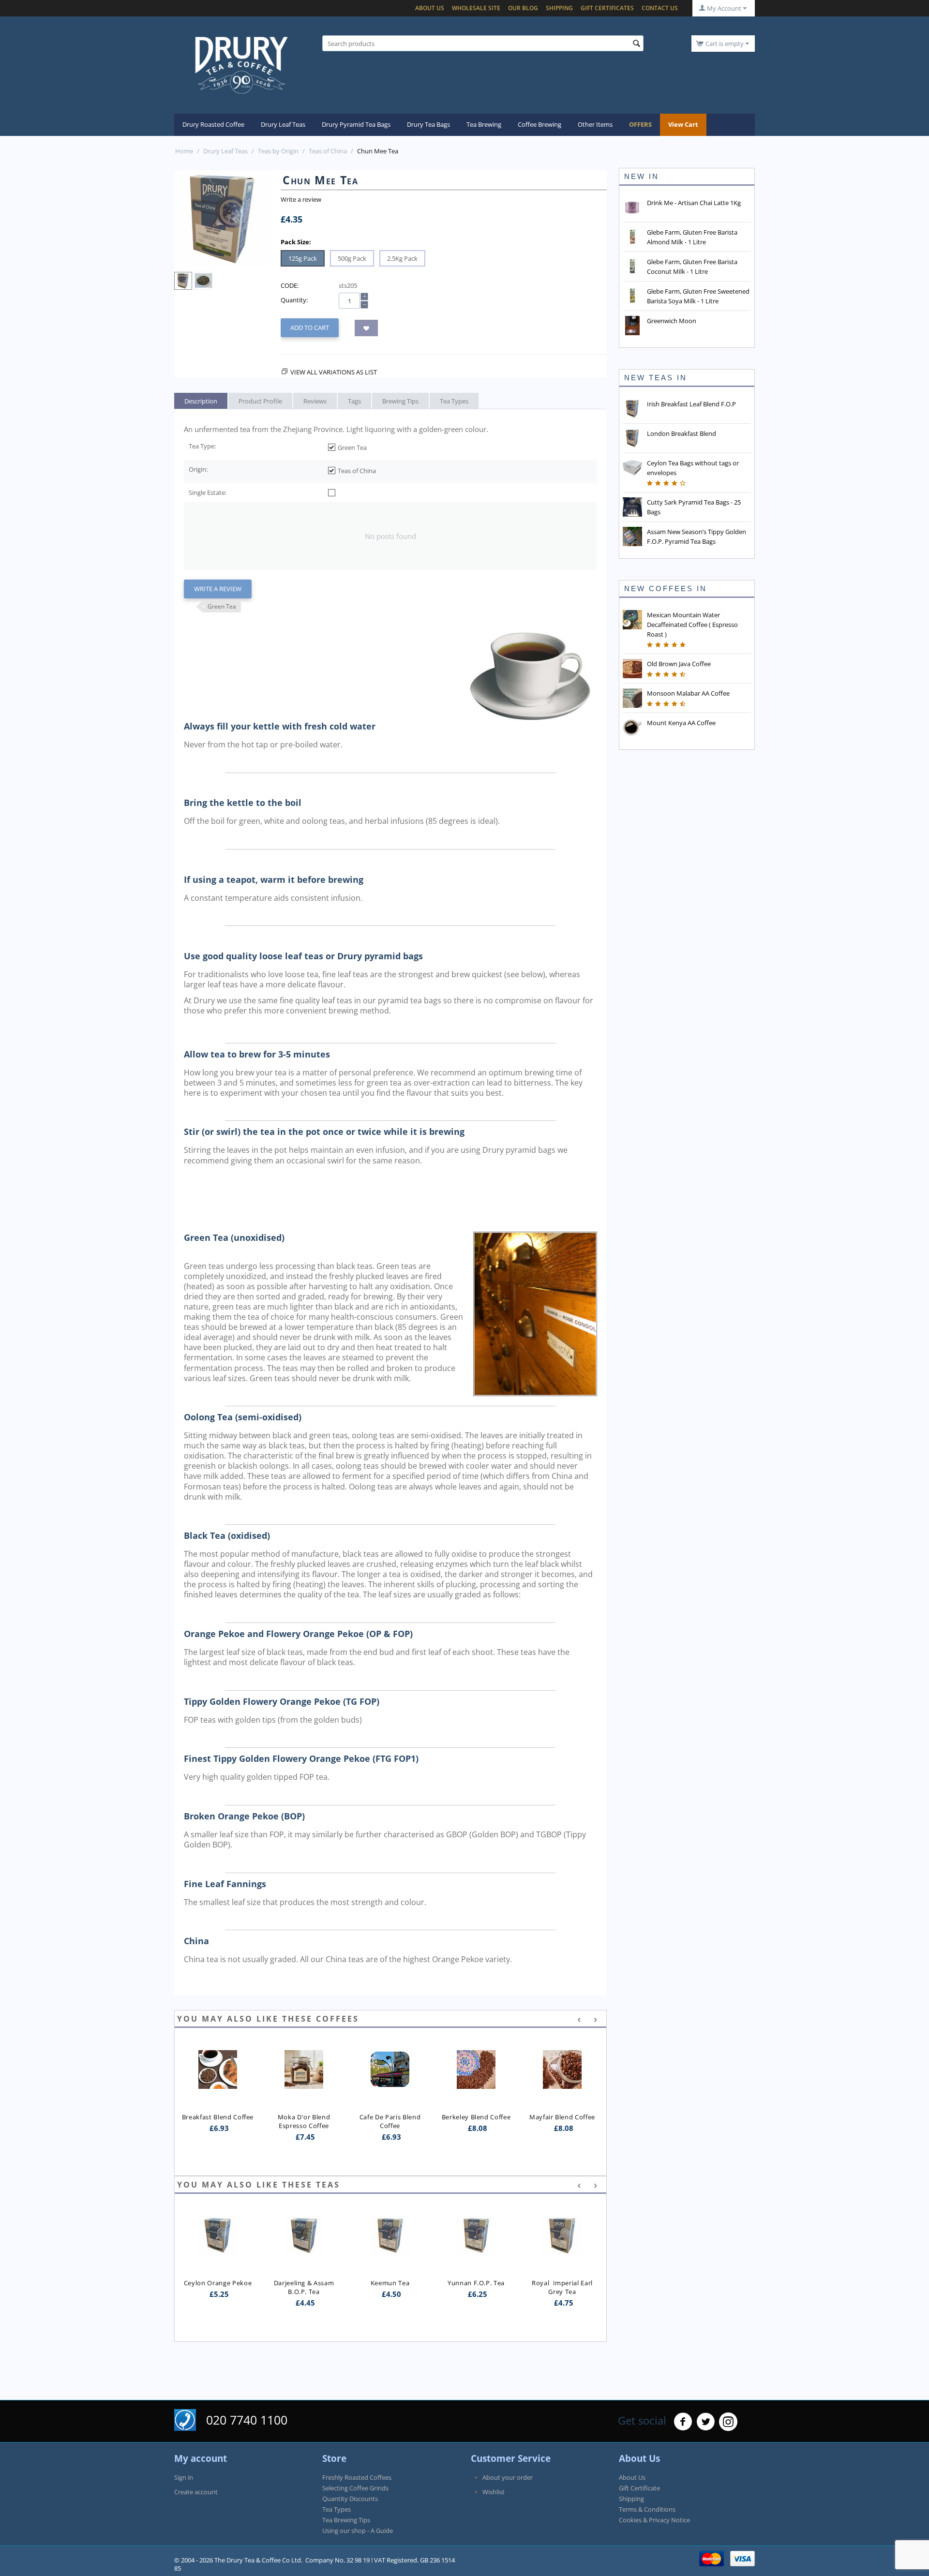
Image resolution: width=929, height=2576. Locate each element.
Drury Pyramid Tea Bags (356, 124)
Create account (196, 2492)
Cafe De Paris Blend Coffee (391, 2121)
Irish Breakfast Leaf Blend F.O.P (691, 404)
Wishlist (494, 2492)
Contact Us (660, 8)
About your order (508, 2477)
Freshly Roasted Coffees (357, 2477)
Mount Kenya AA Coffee (681, 723)
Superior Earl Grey (562, 2244)
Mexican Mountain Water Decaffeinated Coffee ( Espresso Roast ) (692, 625)
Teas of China (328, 151)
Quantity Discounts (350, 2499)
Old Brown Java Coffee (679, 664)
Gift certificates (607, 8)
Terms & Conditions (647, 2509)
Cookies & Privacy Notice (654, 2520)
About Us (430, 8)
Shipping (559, 8)
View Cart (683, 124)
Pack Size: (296, 242)
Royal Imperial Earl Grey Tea (477, 2287)
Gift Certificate (639, 2488)
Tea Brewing (484, 124)
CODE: (290, 285)
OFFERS (640, 124)
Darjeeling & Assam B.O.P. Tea (219, 2287)
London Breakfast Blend (682, 433)
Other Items (595, 124)
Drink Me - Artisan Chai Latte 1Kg (694, 203)
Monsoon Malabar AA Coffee (688, 693)
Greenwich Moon (672, 321)
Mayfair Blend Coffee (562, 2117)
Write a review (301, 199)
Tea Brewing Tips (346, 2520)
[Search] (636, 44)
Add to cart (310, 328)
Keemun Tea (304, 2283)
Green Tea (222, 606)
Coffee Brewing (539, 124)
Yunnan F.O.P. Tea (390, 2283)
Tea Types (337, 2509)
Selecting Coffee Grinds (355, 2488)
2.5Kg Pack (402, 258)
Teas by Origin (278, 151)
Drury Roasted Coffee (213, 124)
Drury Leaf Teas (283, 124)
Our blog (523, 8)
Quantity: (294, 300)
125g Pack (303, 258)
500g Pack (352, 258)
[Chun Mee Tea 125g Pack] (223, 219)
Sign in (184, 2477)
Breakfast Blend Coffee (218, 2117)
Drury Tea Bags (428, 124)
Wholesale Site (476, 8)
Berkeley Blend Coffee (476, 2117)
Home (184, 151)
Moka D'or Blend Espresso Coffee (305, 2121)
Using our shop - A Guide (358, 2531)
